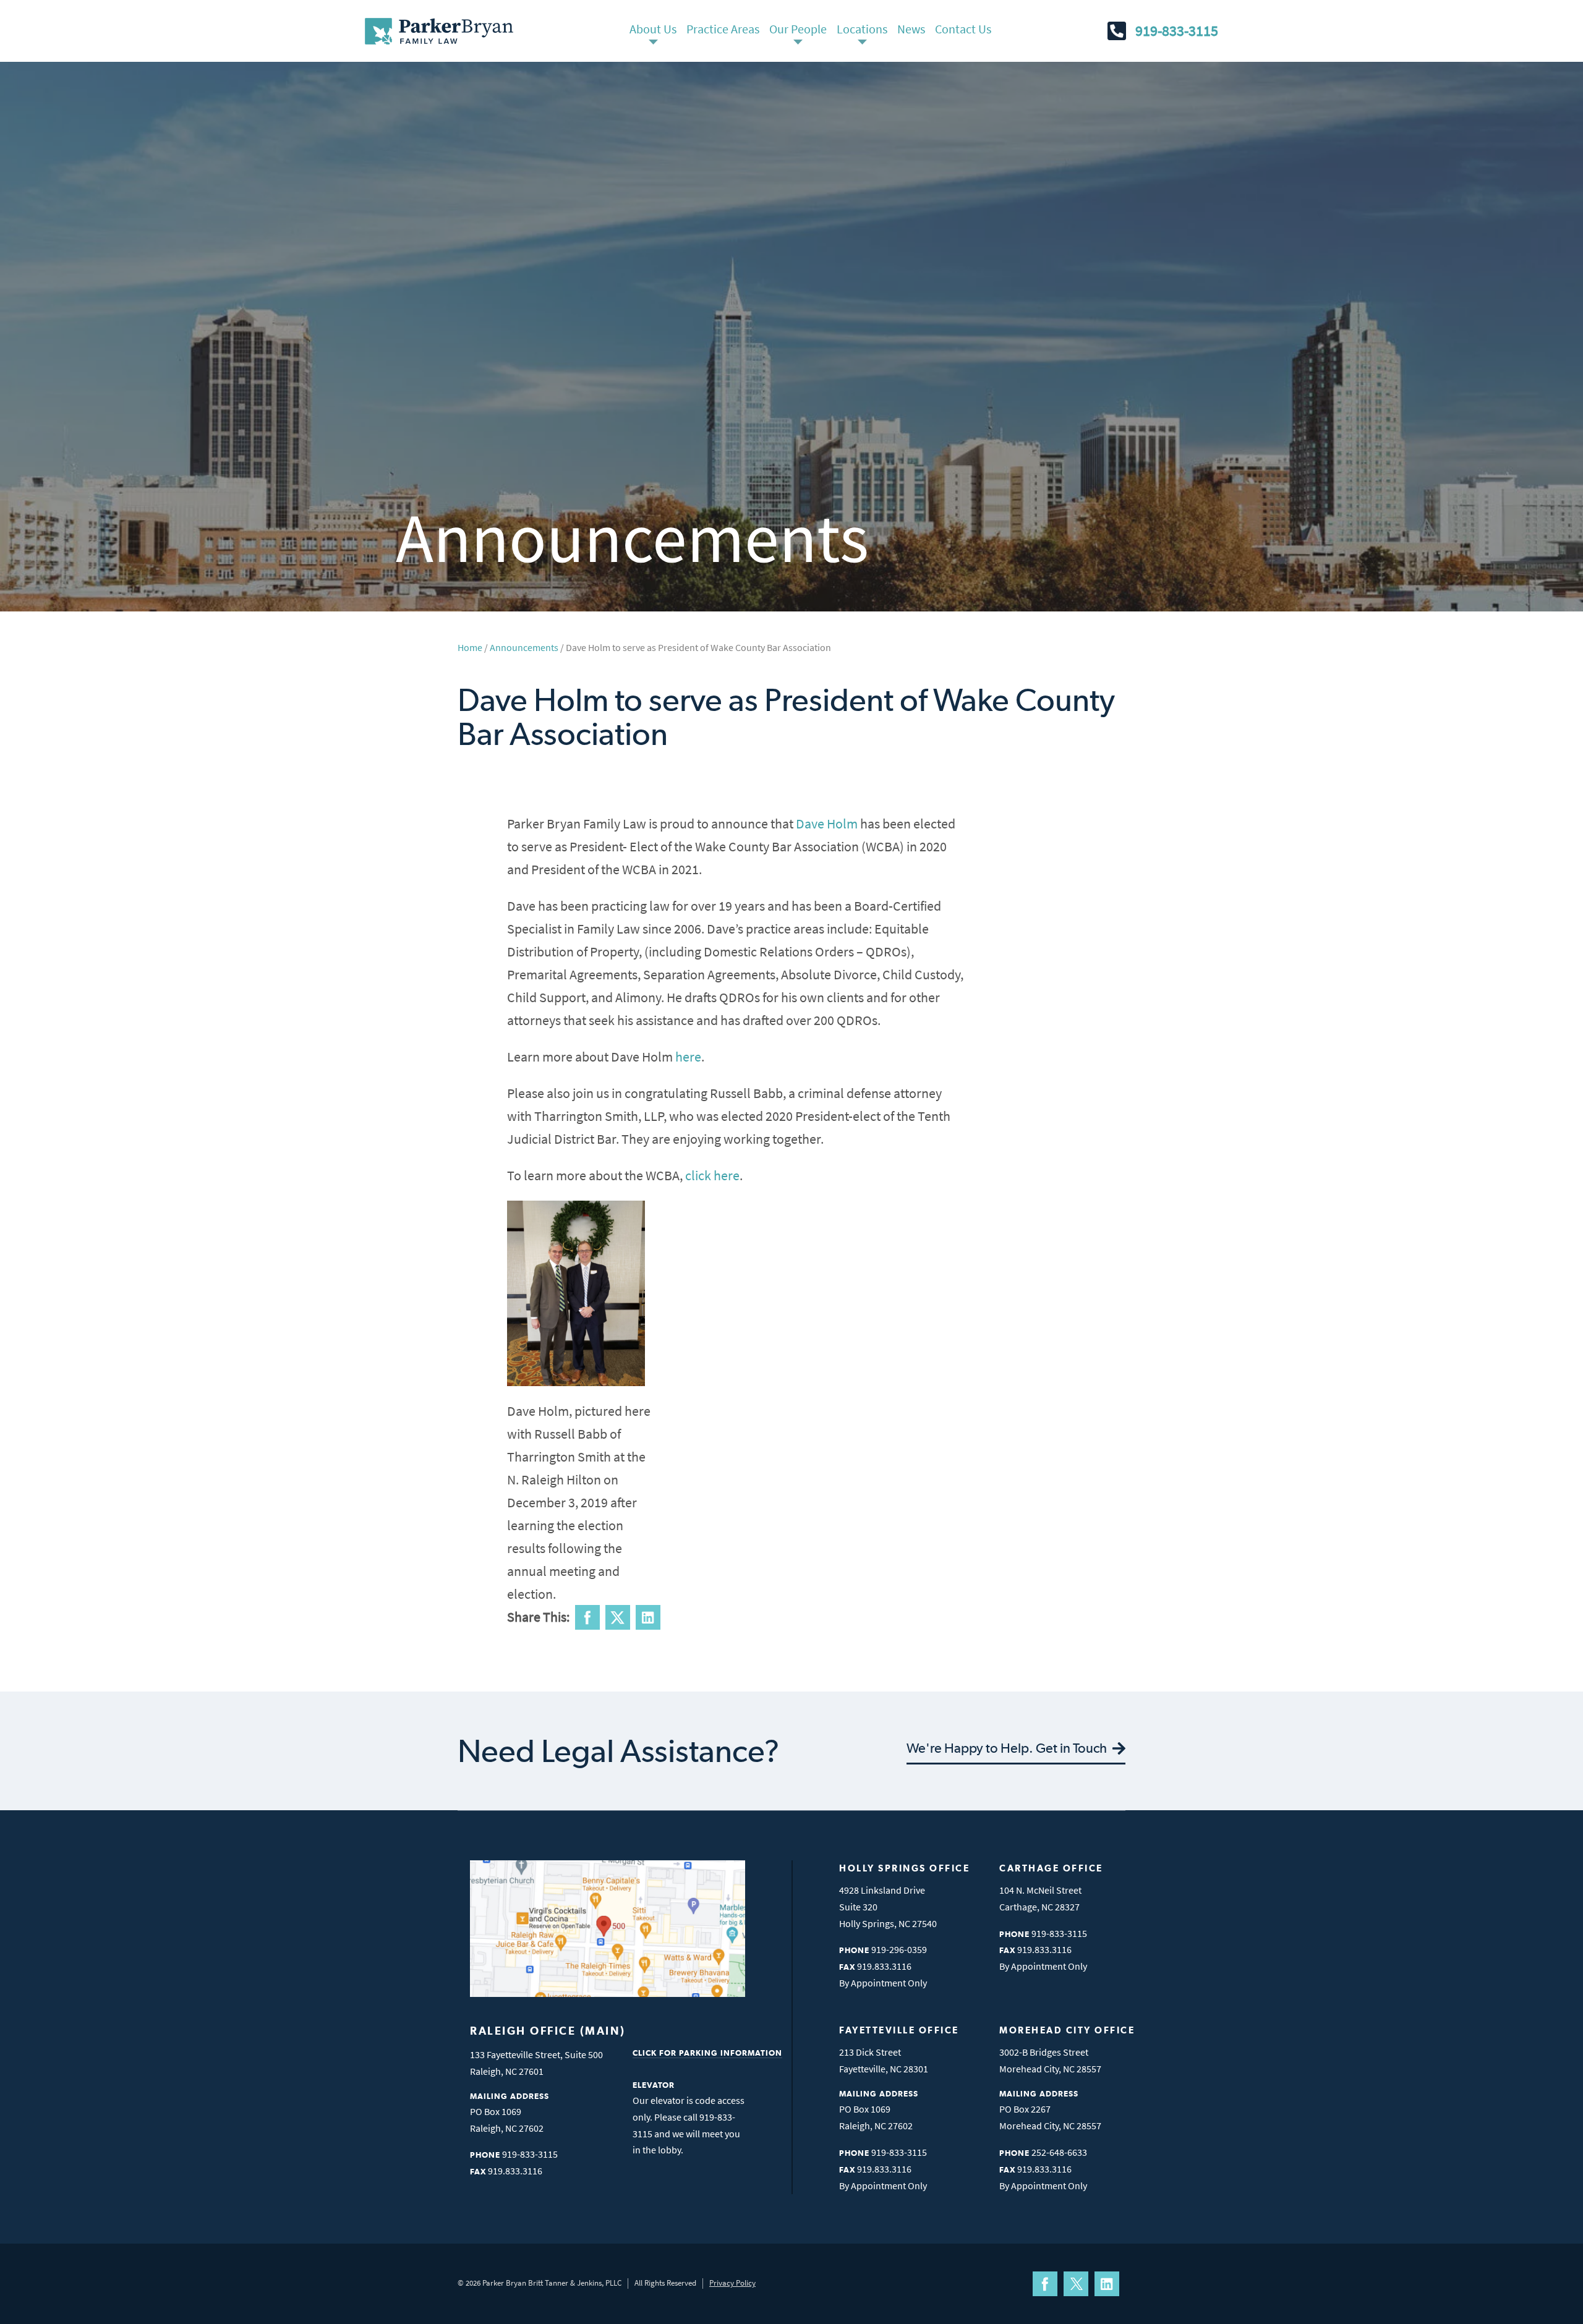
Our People (798, 29)
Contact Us (963, 29)
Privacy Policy (732, 2283)
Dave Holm (827, 824)
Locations (862, 29)
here (688, 1057)
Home (470, 647)
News (911, 29)
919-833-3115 (1177, 31)
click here (712, 1175)
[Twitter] (1076, 2284)
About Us (653, 29)
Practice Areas (723, 29)
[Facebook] (1045, 2284)
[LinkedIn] (1107, 2284)
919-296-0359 (899, 1949)
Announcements (524, 647)
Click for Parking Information (707, 2053)
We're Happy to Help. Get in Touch (1008, 1748)
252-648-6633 (1059, 2152)
